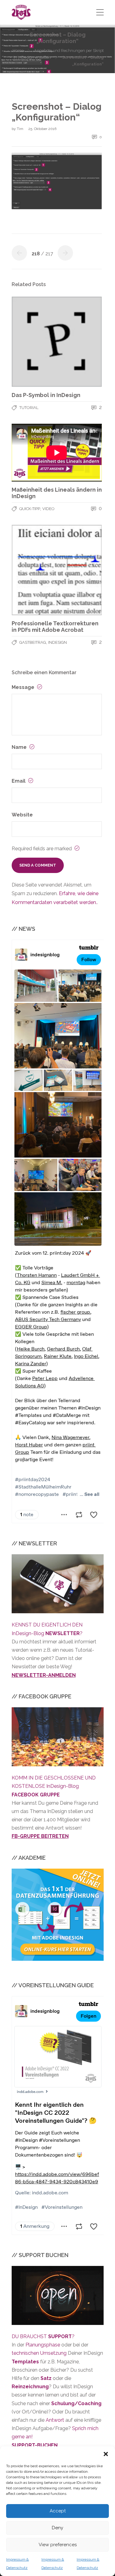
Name (20, 747)
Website (22, 815)
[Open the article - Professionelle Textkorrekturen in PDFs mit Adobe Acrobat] (57, 570)
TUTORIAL (29, 408)
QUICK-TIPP (30, 509)
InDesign (57, 642)
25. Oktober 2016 (42, 129)
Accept (58, 2511)
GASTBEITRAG (33, 642)
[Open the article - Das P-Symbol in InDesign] (57, 342)
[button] (106, 2454)
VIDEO (48, 509)
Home (18, 51)
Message (24, 687)
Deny (57, 2528)
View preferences (58, 2545)
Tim (21, 129)
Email (19, 781)
